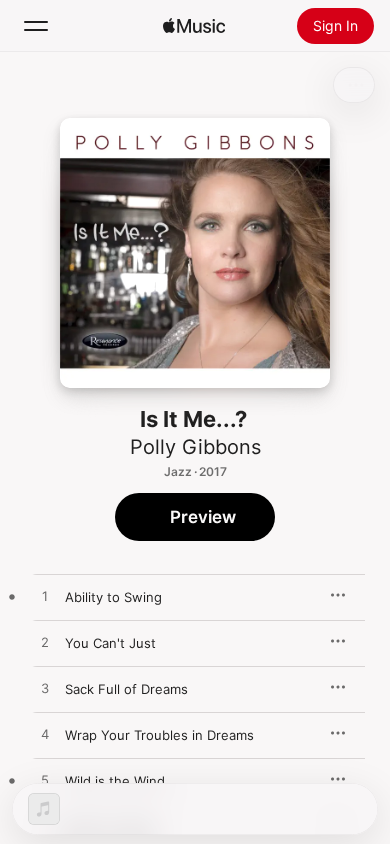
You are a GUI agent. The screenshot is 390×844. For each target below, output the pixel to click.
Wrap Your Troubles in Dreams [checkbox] (159, 735)
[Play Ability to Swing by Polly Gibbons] (45, 597)
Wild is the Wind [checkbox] (115, 781)
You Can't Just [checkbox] (110, 643)
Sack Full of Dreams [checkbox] (126, 689)
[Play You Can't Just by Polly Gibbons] (45, 643)
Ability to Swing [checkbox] (113, 597)
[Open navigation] (36, 26)
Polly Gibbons (195, 447)
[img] (194, 26)
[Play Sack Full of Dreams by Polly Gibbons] (45, 689)
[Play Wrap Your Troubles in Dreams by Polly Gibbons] (45, 735)
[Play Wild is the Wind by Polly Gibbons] (45, 781)
